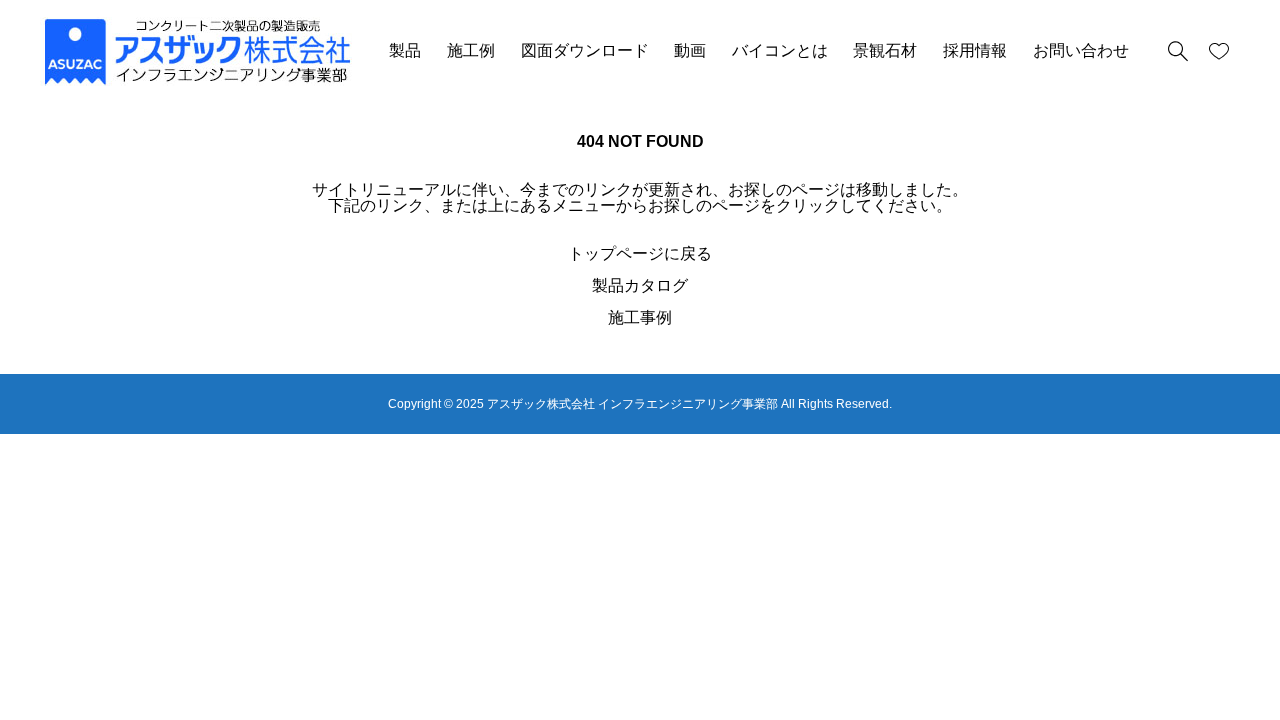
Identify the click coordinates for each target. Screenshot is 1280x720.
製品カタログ (640, 285)
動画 (690, 50)
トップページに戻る (640, 253)
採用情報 (975, 50)
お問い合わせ (1081, 50)
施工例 (471, 50)
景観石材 (885, 50)
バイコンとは (780, 50)
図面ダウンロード (585, 50)
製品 (405, 50)
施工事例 (640, 317)
